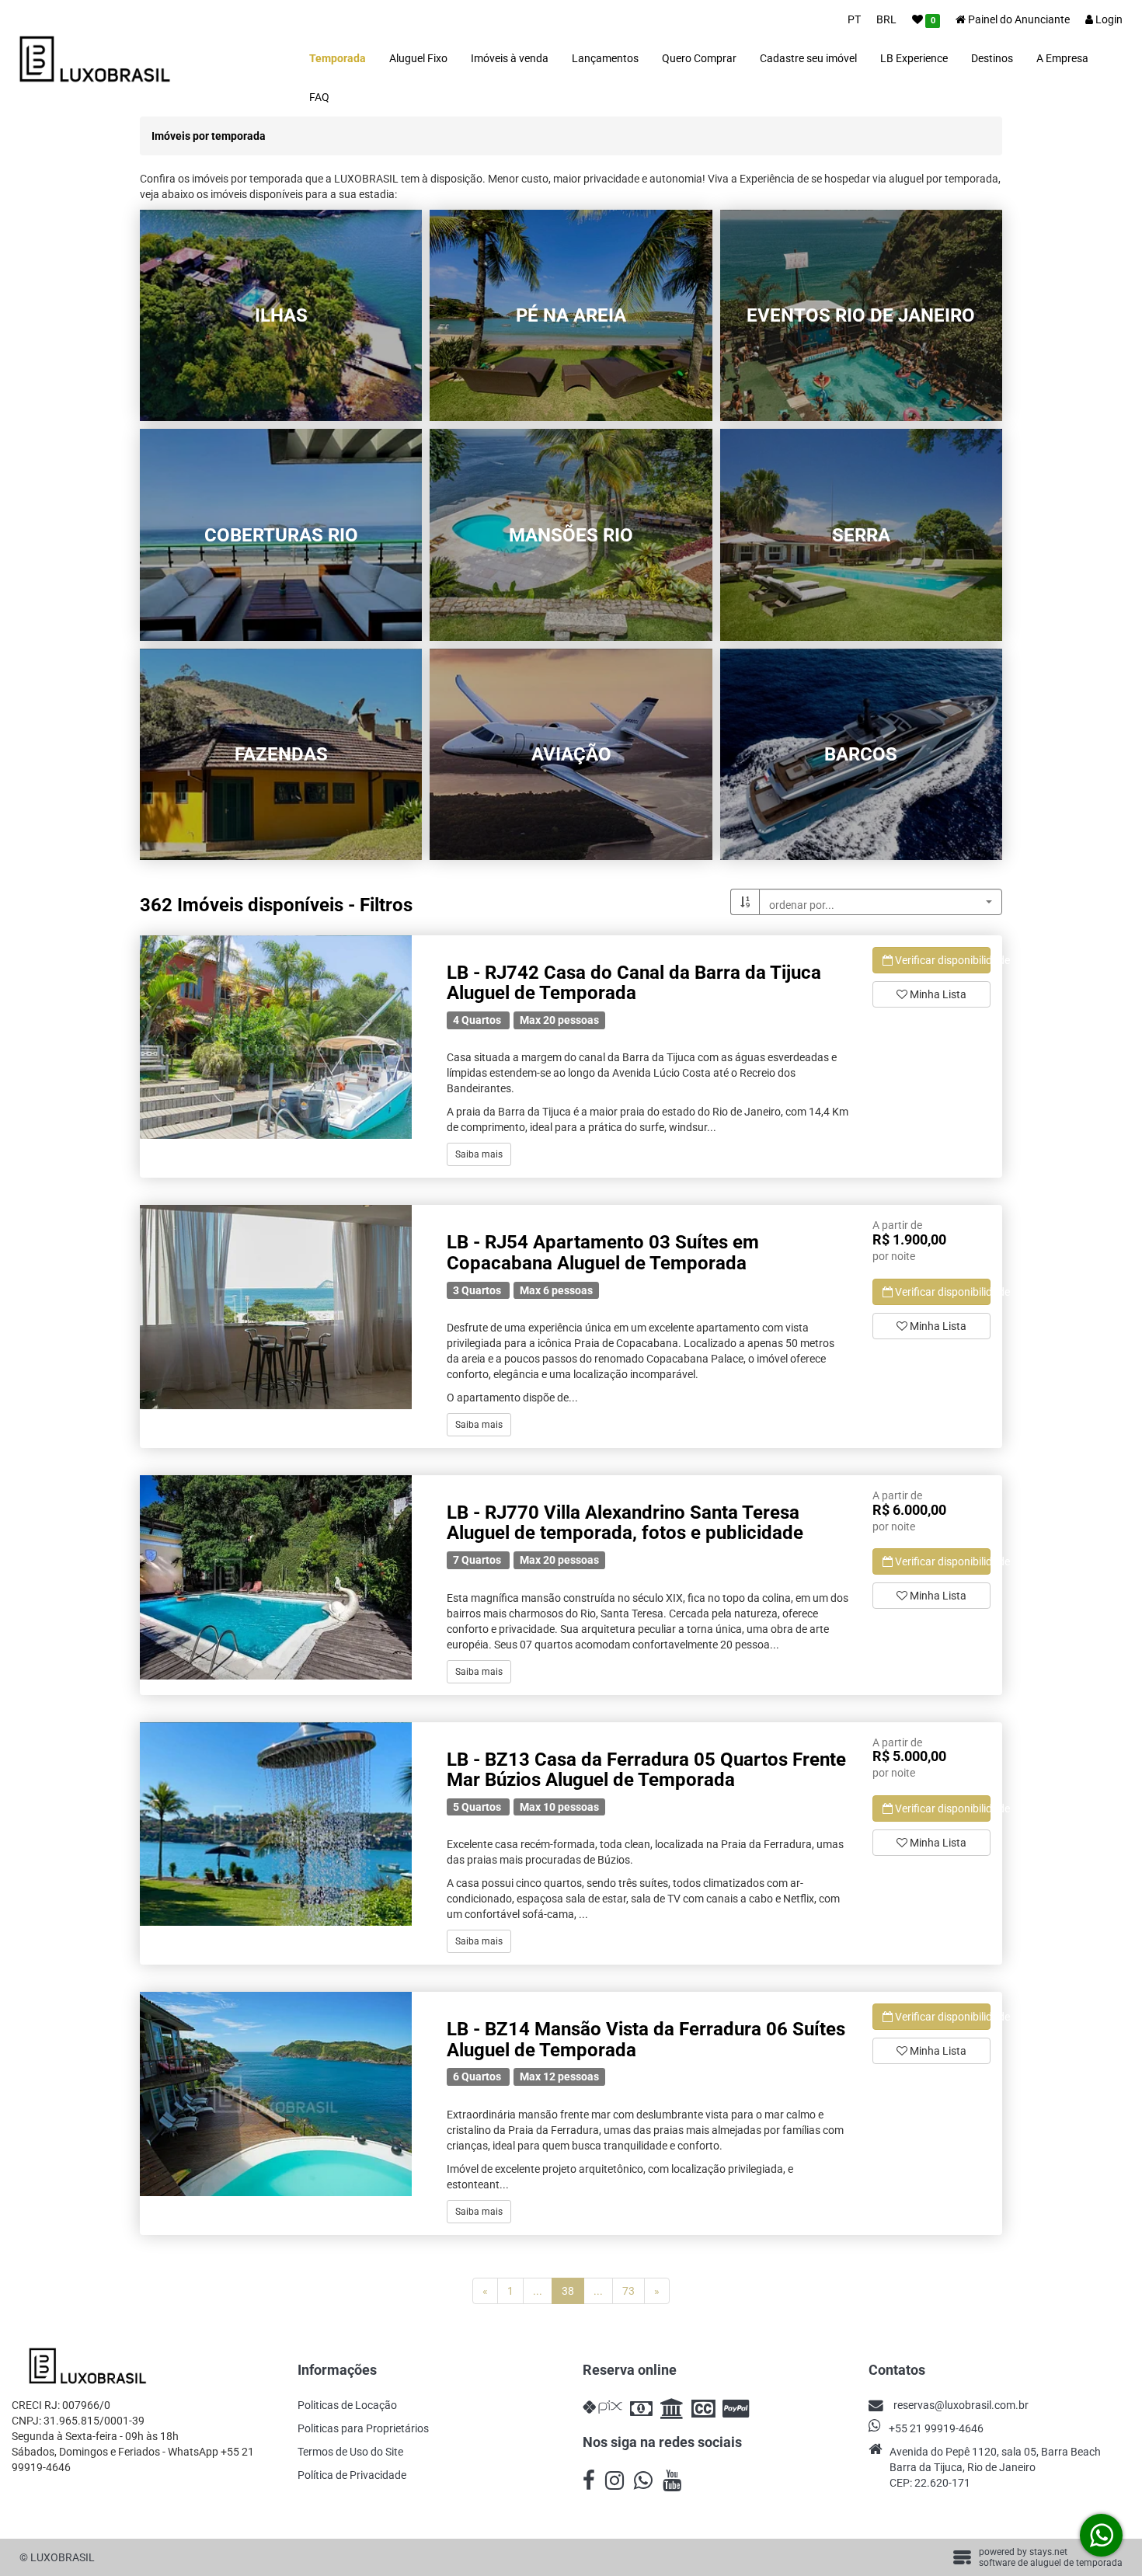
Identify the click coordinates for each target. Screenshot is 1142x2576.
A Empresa (1062, 58)
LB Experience (914, 58)
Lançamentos (605, 58)
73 (628, 2291)
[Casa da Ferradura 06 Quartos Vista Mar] (276, 2094)
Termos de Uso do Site (350, 2452)
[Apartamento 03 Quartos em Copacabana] (276, 1307)
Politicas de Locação (347, 2405)
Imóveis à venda (510, 58)
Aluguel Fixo (418, 58)
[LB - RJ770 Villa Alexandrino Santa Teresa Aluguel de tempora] (276, 1577)
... (538, 2291)
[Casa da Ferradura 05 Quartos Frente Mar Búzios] (276, 1824)
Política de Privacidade (352, 2475)
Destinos (992, 58)
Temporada (338, 58)
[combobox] (881, 902)
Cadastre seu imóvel (808, 58)
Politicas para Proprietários (363, 2428)
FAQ (319, 97)
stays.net (1048, 2552)
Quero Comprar (699, 58)
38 (573, 2291)
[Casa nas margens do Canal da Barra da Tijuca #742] (276, 1037)
